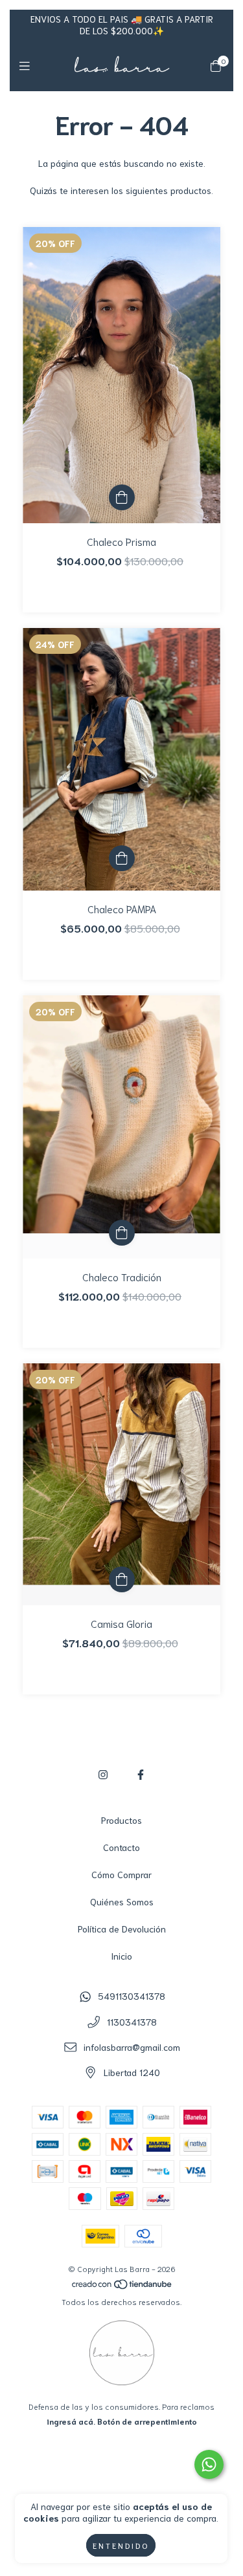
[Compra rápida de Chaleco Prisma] (122, 497)
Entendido (121, 2545)
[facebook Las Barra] (141, 1774)
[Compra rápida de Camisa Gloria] (122, 1579)
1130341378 (132, 2022)
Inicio (121, 1956)
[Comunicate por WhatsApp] (209, 2464)
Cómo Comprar (121, 1874)
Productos (121, 1820)
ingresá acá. (71, 2421)
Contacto (121, 1847)
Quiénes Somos (122, 1901)
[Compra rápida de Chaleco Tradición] (122, 1233)
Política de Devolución (122, 1929)
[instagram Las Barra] (103, 1774)
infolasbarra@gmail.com (132, 2047)
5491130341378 (132, 1996)
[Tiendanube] (122, 2287)
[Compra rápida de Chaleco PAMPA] (122, 858)
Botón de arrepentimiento (147, 2421)
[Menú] (28, 65)
